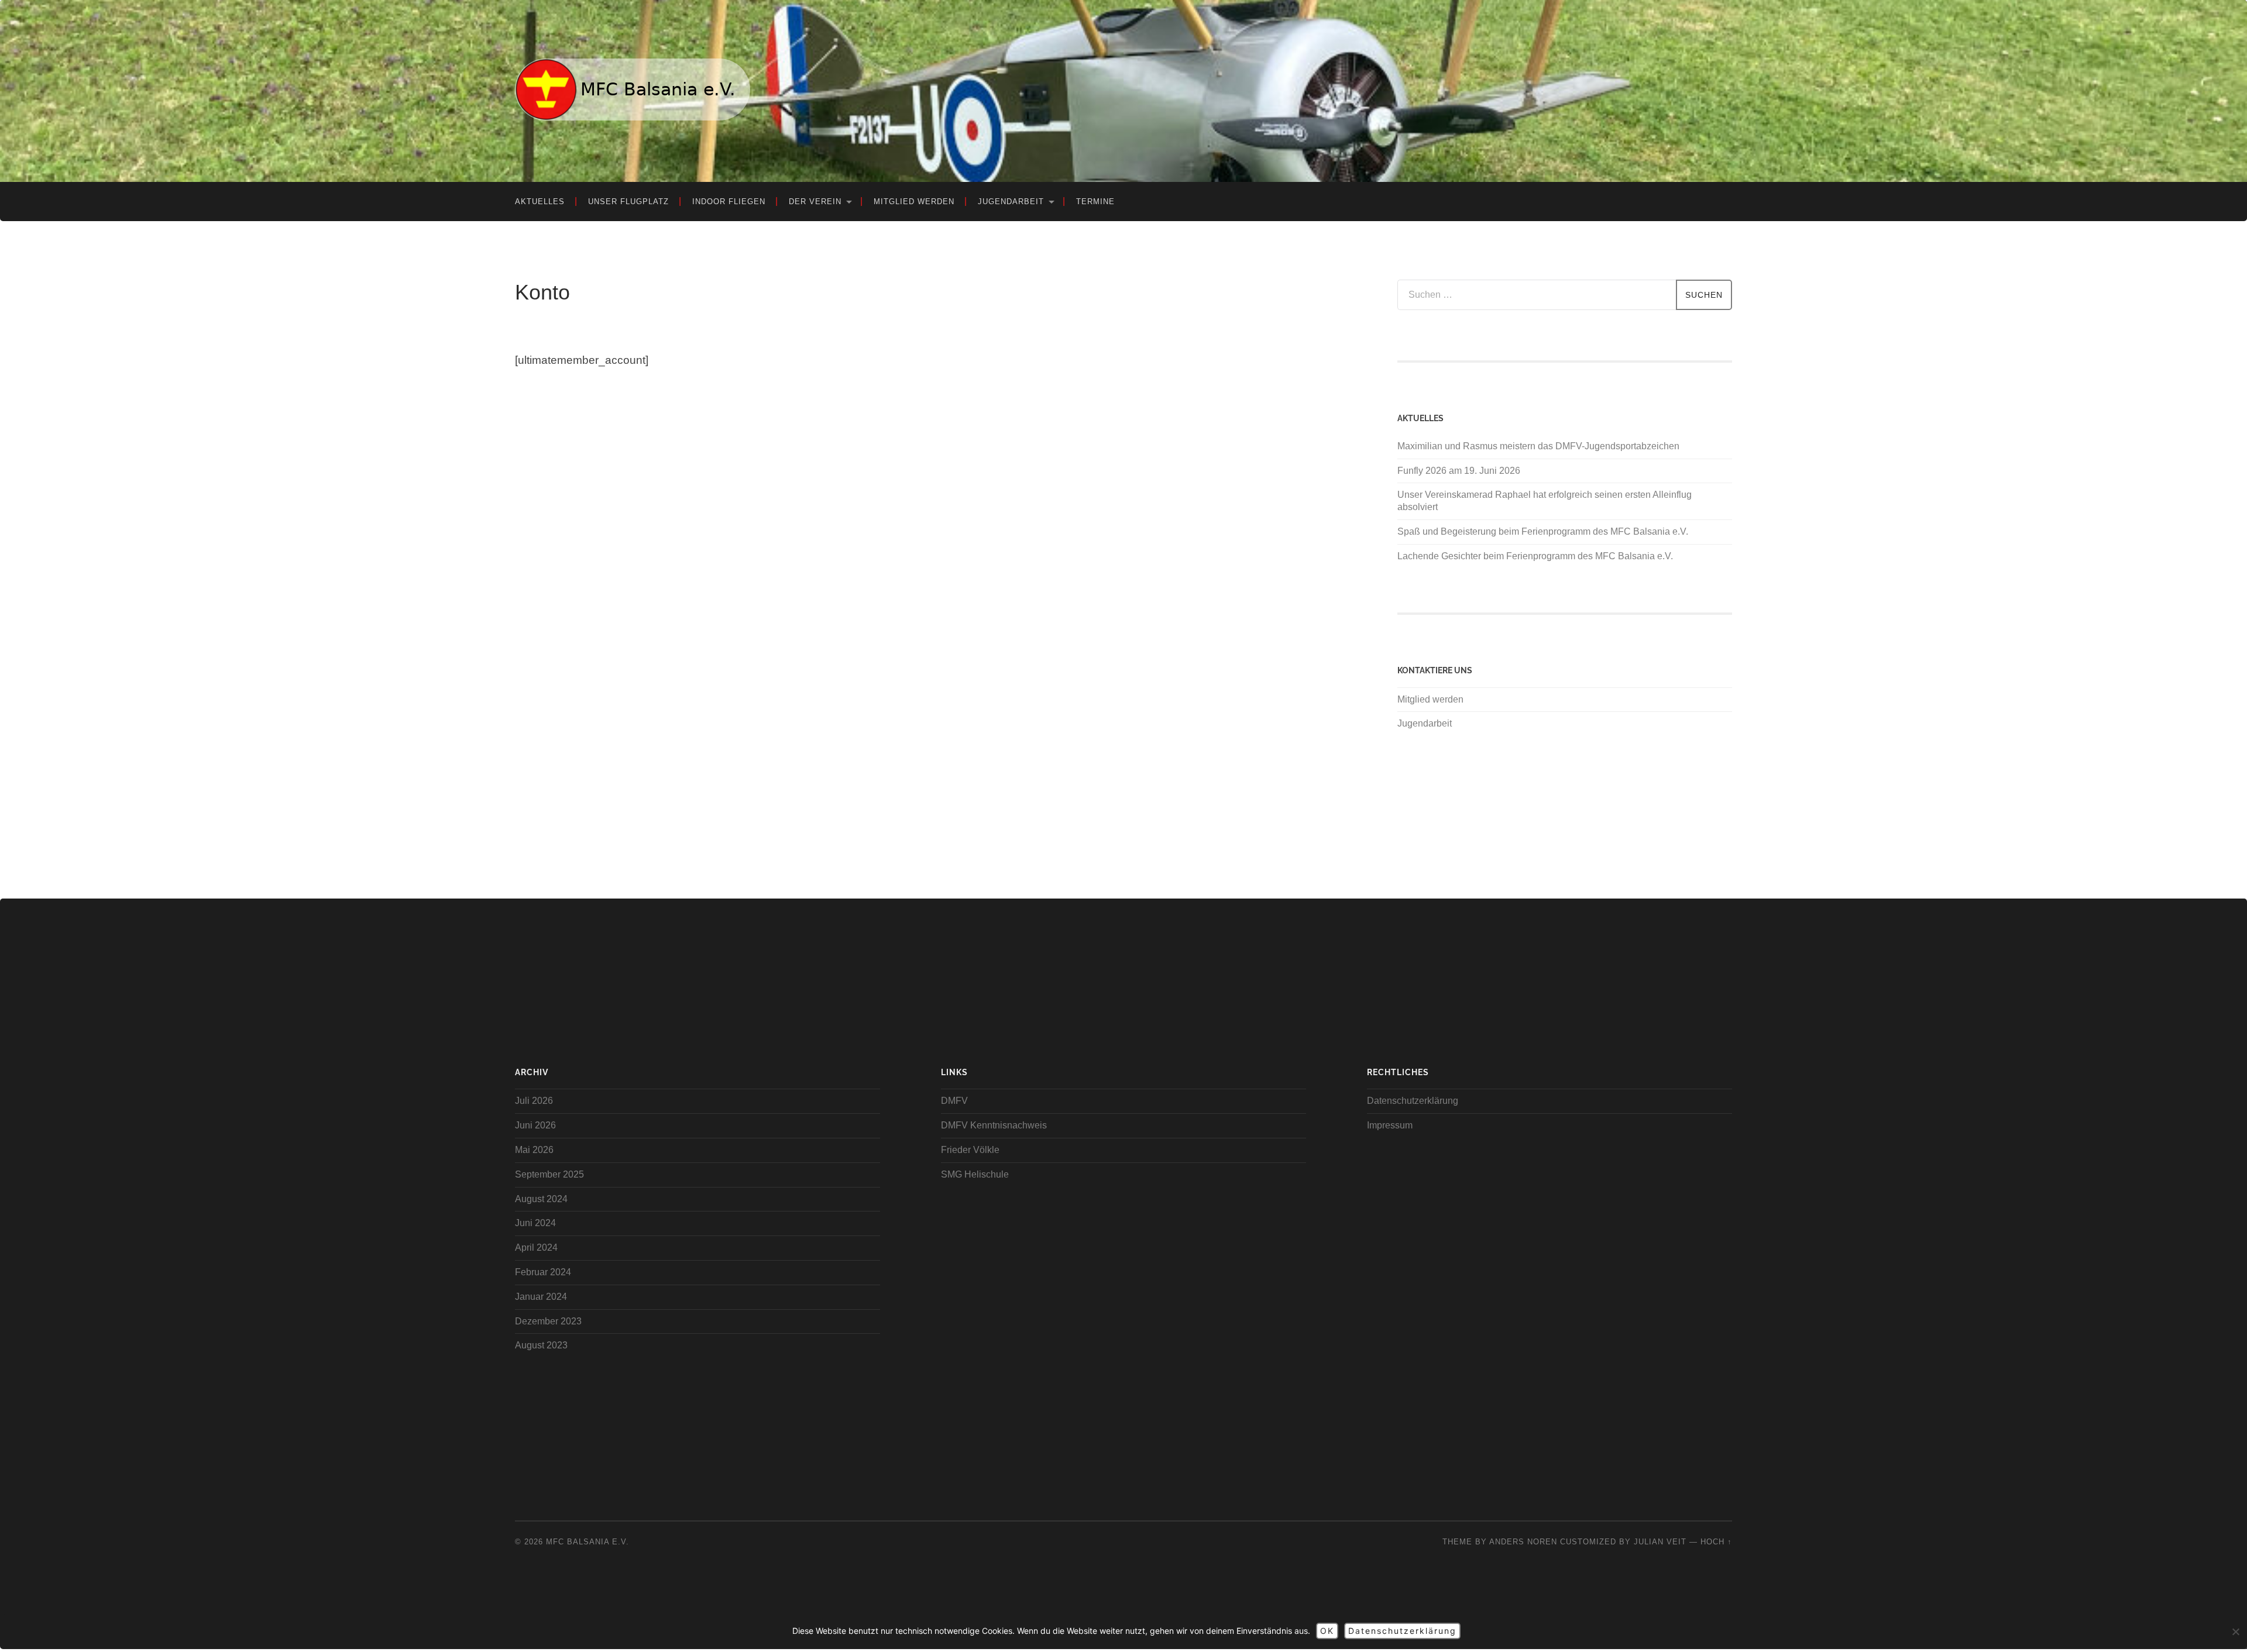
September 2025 (549, 1174)
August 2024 (541, 1199)
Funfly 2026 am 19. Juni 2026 (1459, 471)
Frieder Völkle (970, 1150)
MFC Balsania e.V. (587, 1542)
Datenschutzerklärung (1413, 1101)
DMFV (954, 1101)
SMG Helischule (975, 1174)
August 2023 (541, 1345)
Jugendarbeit (1011, 202)
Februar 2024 (543, 1272)
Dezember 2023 (548, 1321)
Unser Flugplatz (628, 202)
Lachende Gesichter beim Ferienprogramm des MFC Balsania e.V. (1535, 556)
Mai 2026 (534, 1150)
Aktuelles (540, 202)
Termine (1095, 202)
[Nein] (2235, 1632)
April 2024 (536, 1247)
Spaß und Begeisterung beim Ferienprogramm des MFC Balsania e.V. (1543, 531)
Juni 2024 (535, 1223)
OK (1327, 1631)
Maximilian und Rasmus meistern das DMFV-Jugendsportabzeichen (1538, 446)
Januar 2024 (541, 1297)
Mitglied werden (914, 202)
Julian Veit (1660, 1542)
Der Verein (815, 202)
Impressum (1390, 1125)
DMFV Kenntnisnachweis (994, 1125)
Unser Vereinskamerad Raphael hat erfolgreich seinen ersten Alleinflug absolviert (1545, 501)
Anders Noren (1523, 1542)
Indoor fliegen (729, 202)
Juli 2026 (534, 1101)
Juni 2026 (535, 1125)
